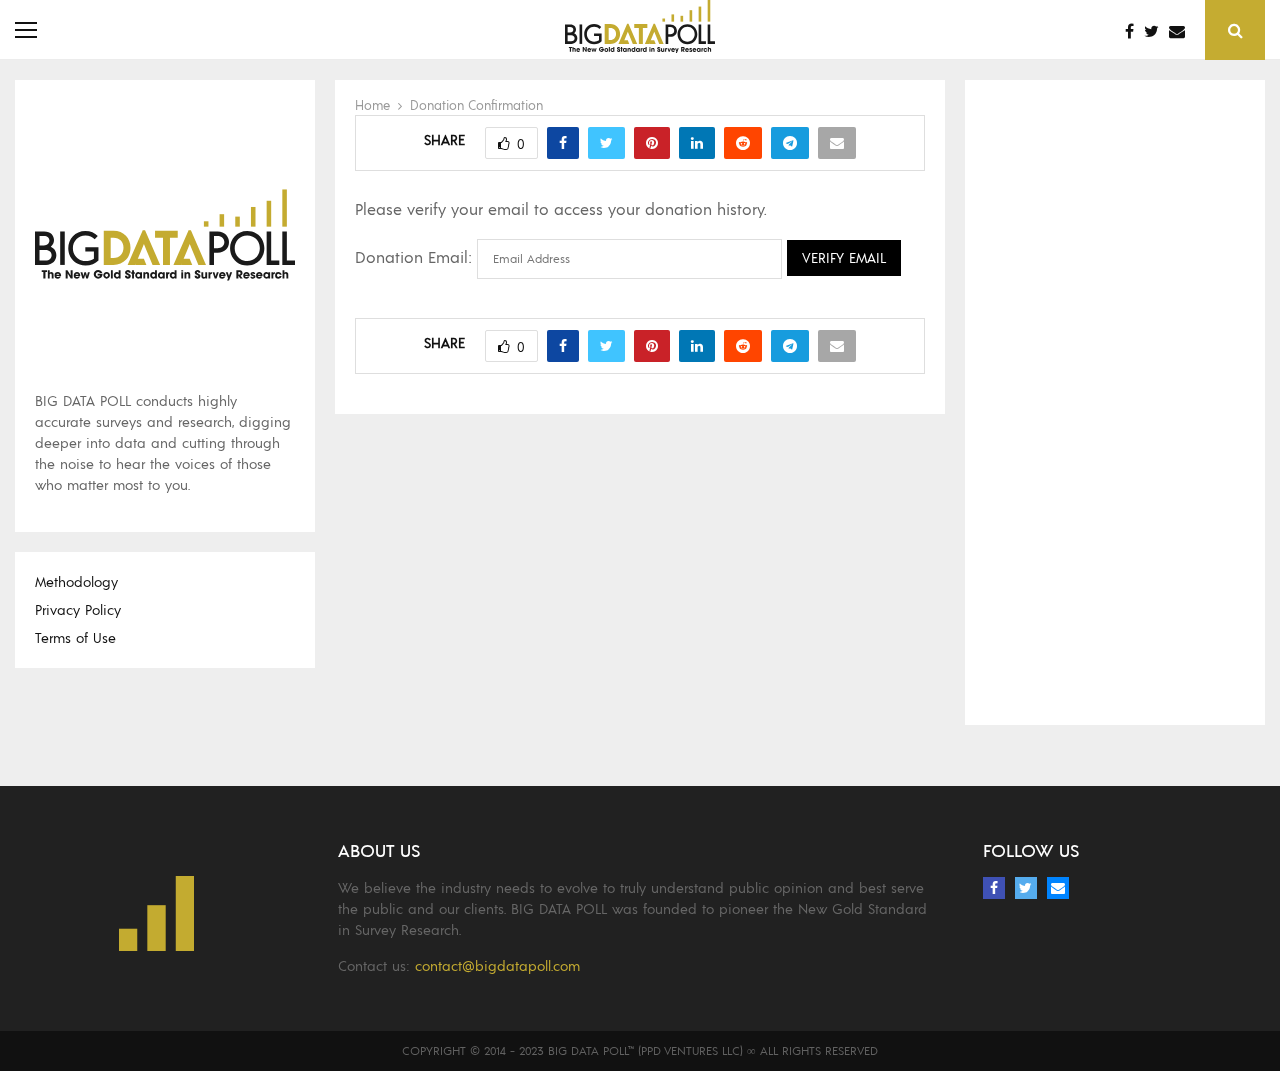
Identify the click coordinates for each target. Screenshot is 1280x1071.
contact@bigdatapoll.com (497, 965)
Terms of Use (75, 637)
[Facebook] (1134, 31)
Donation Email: (413, 256)
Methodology (76, 581)
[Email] (1182, 31)
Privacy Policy (78, 609)
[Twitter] (1156, 31)
